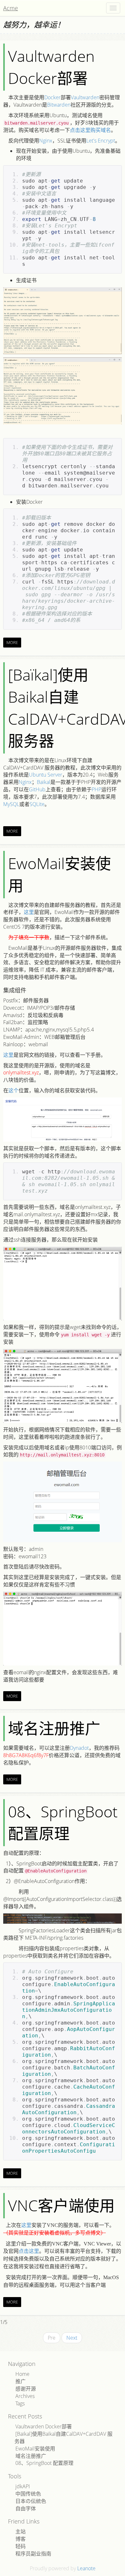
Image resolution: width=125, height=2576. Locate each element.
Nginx (46, 141)
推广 (21, 2381)
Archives (25, 2396)
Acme (11, 8)
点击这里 (29, 2251)
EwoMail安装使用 (59, 874)
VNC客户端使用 (61, 2205)
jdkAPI (23, 2486)
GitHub (37, 789)
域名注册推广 (54, 1728)
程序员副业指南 (33, 2554)
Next (72, 2338)
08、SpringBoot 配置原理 (63, 1822)
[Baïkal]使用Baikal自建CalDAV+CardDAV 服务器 (63, 2437)
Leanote (86, 2568)
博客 (21, 2539)
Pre (52, 2338)
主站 (21, 2531)
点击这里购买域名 (90, 130)
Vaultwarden (85, 97)
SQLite (37, 804)
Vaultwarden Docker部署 (51, 67)
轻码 (21, 2546)
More (12, 642)
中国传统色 (28, 2494)
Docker (52, 97)
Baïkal (44, 782)
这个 (13, 1090)
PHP (96, 789)
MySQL (11, 804)
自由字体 (26, 2508)
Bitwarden (59, 105)
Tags (20, 2403)
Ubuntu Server (46, 775)
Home (22, 2374)
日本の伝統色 (31, 2501)
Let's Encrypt (101, 141)
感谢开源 (26, 2389)
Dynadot (79, 1748)
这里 (29, 912)
